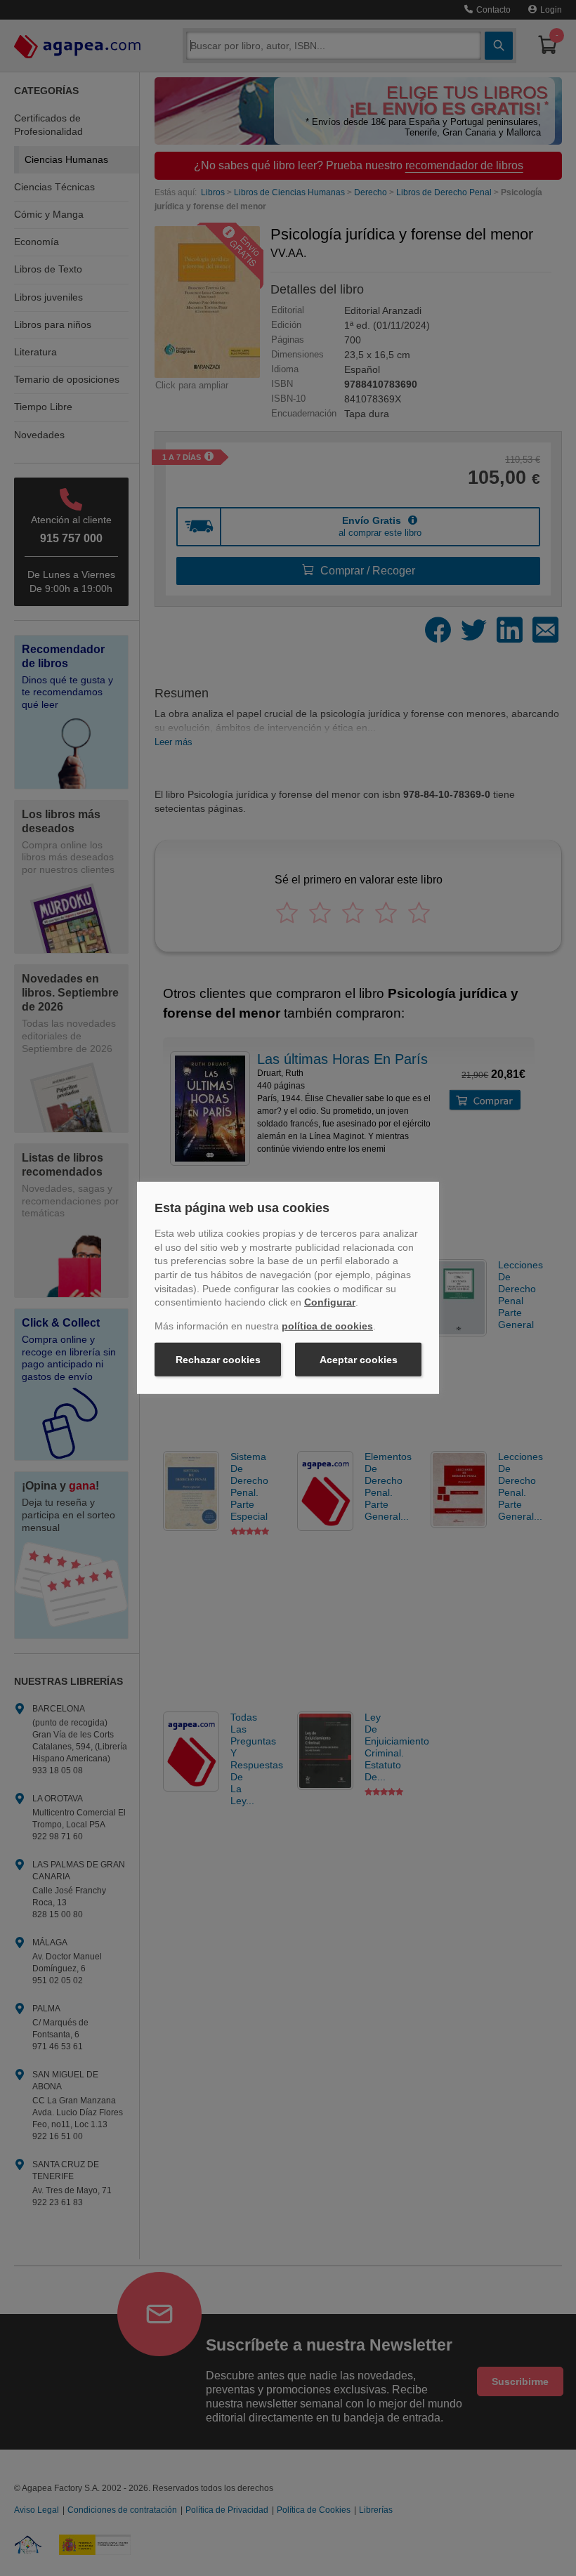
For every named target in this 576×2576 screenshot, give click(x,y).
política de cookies (327, 1326)
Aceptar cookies (359, 1360)
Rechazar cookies (218, 1360)
